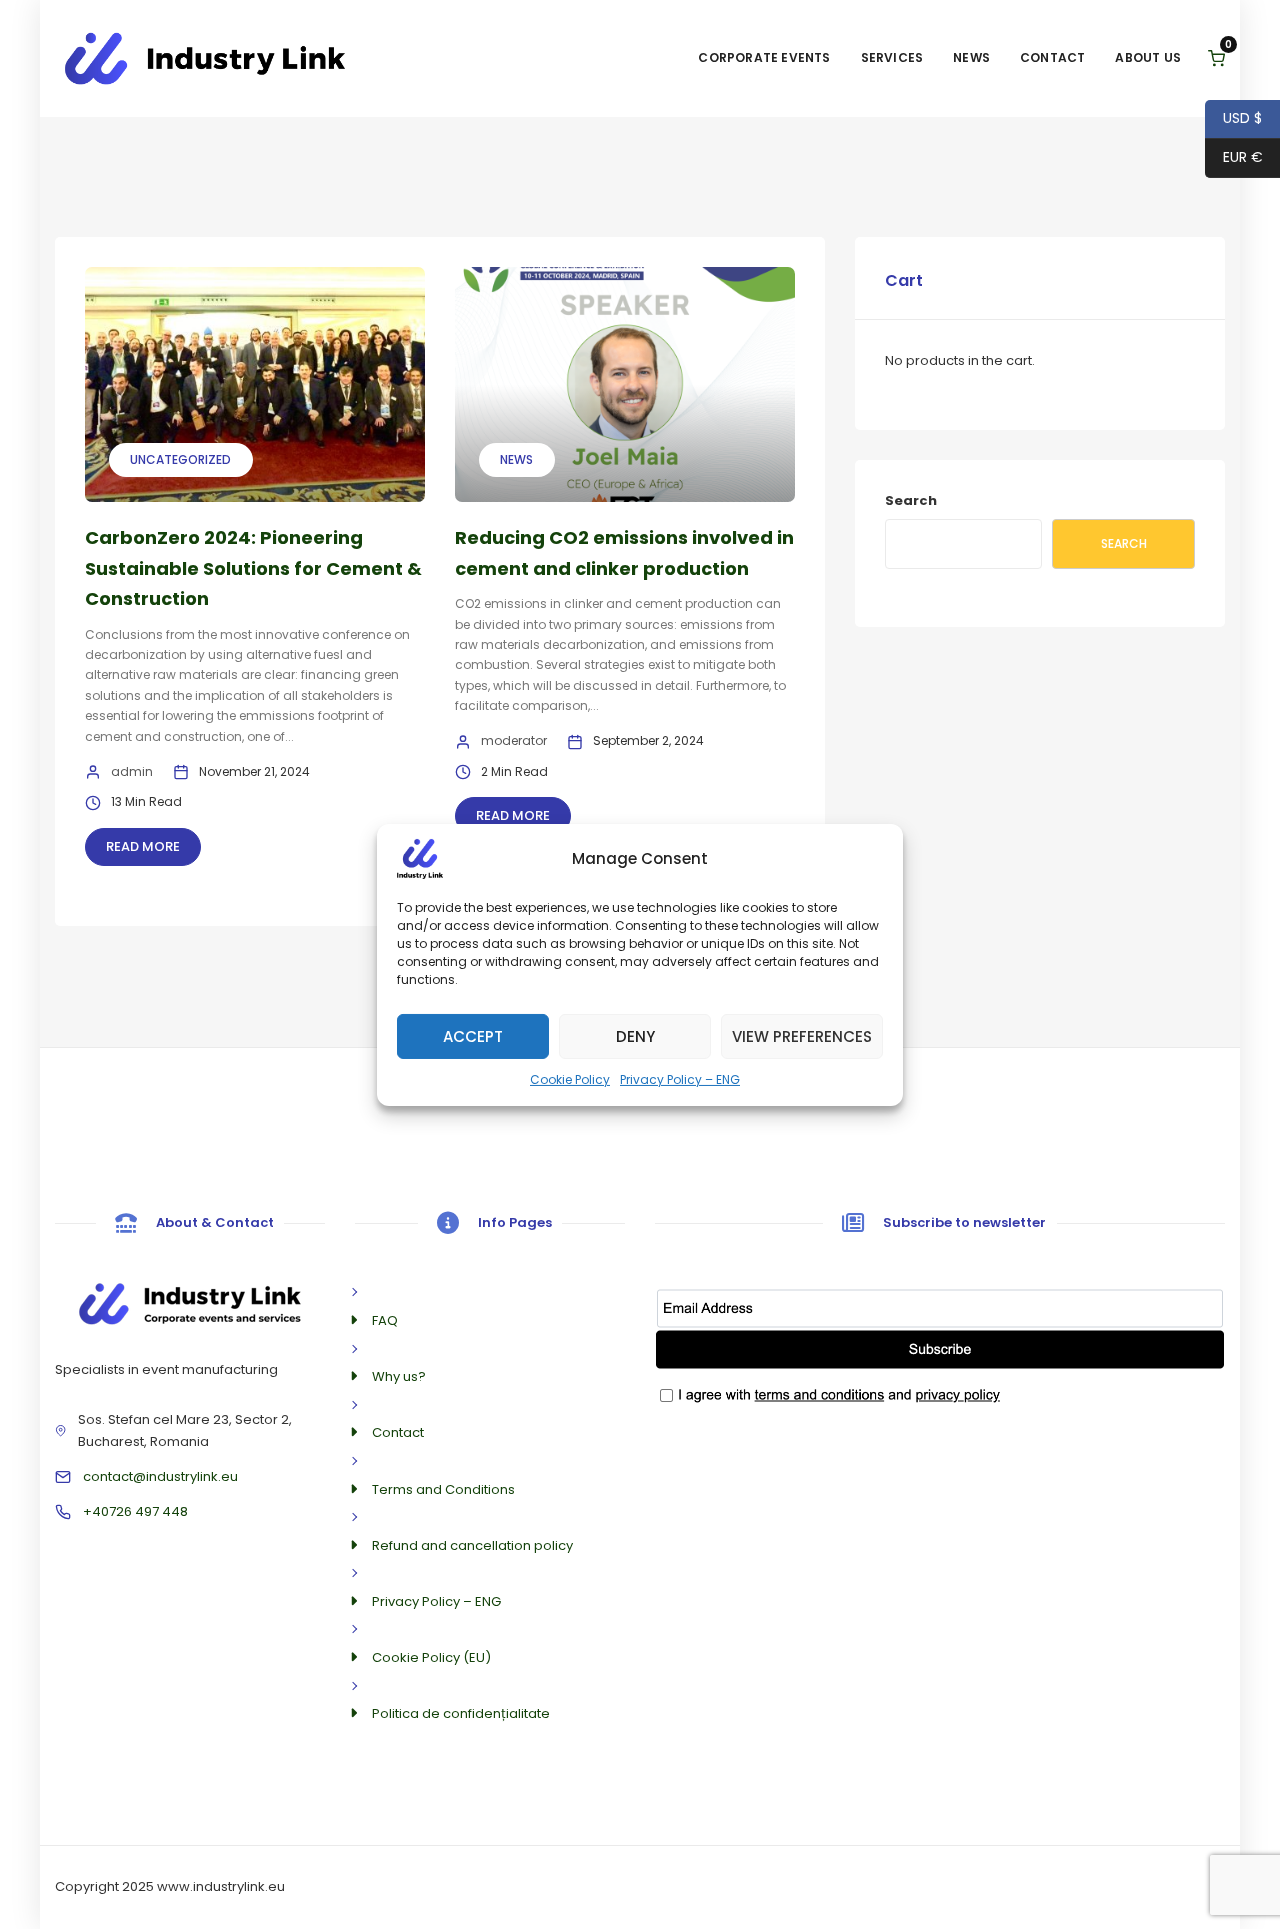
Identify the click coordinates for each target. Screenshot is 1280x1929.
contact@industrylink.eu (160, 1476)
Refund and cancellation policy (472, 1545)
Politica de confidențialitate (461, 1713)
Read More (143, 846)
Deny (635, 1035)
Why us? (399, 1376)
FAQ (385, 1320)
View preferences (802, 1035)
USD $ (1233, 118)
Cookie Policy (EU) (431, 1657)
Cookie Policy (570, 1078)
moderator (514, 740)
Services (892, 57)
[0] (1216, 58)
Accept (473, 1035)
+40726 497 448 (135, 1511)
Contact (1052, 57)
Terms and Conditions (443, 1489)
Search (911, 500)
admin (132, 771)
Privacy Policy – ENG (680, 1078)
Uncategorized (180, 459)
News (971, 57)
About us (1148, 57)
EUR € (1234, 157)
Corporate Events (764, 57)
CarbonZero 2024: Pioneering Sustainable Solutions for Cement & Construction (253, 568)
